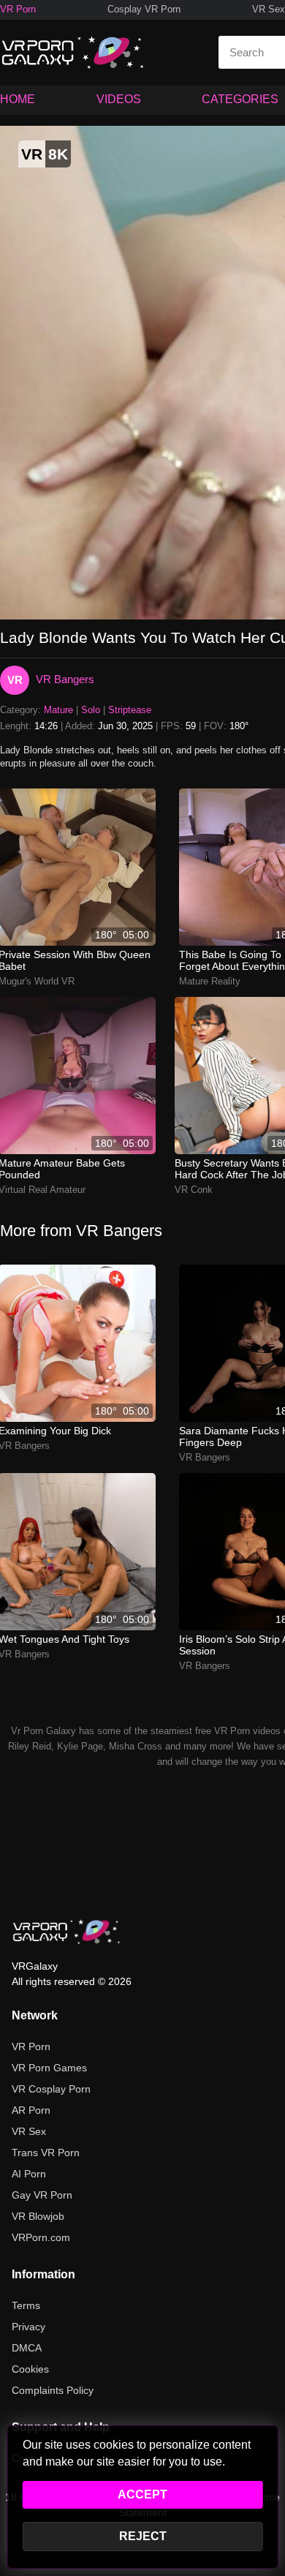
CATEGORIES (240, 99)
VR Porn (18, 9)
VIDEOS (119, 99)
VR (15, 680)
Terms (26, 2305)
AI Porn (29, 2174)
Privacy (28, 2327)
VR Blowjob (38, 2216)
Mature (58, 710)
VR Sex (269, 9)
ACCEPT (142, 2494)
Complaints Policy (53, 2390)
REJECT (143, 2536)
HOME (18, 99)
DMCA (27, 2348)
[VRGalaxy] (66, 1932)
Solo (91, 710)
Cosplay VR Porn (144, 9)
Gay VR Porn (42, 2195)
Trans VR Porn (46, 2153)
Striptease (130, 710)
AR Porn (31, 2110)
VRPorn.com (41, 2237)
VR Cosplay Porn (51, 2089)
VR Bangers (65, 679)
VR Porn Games (49, 2068)
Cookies (30, 2369)
